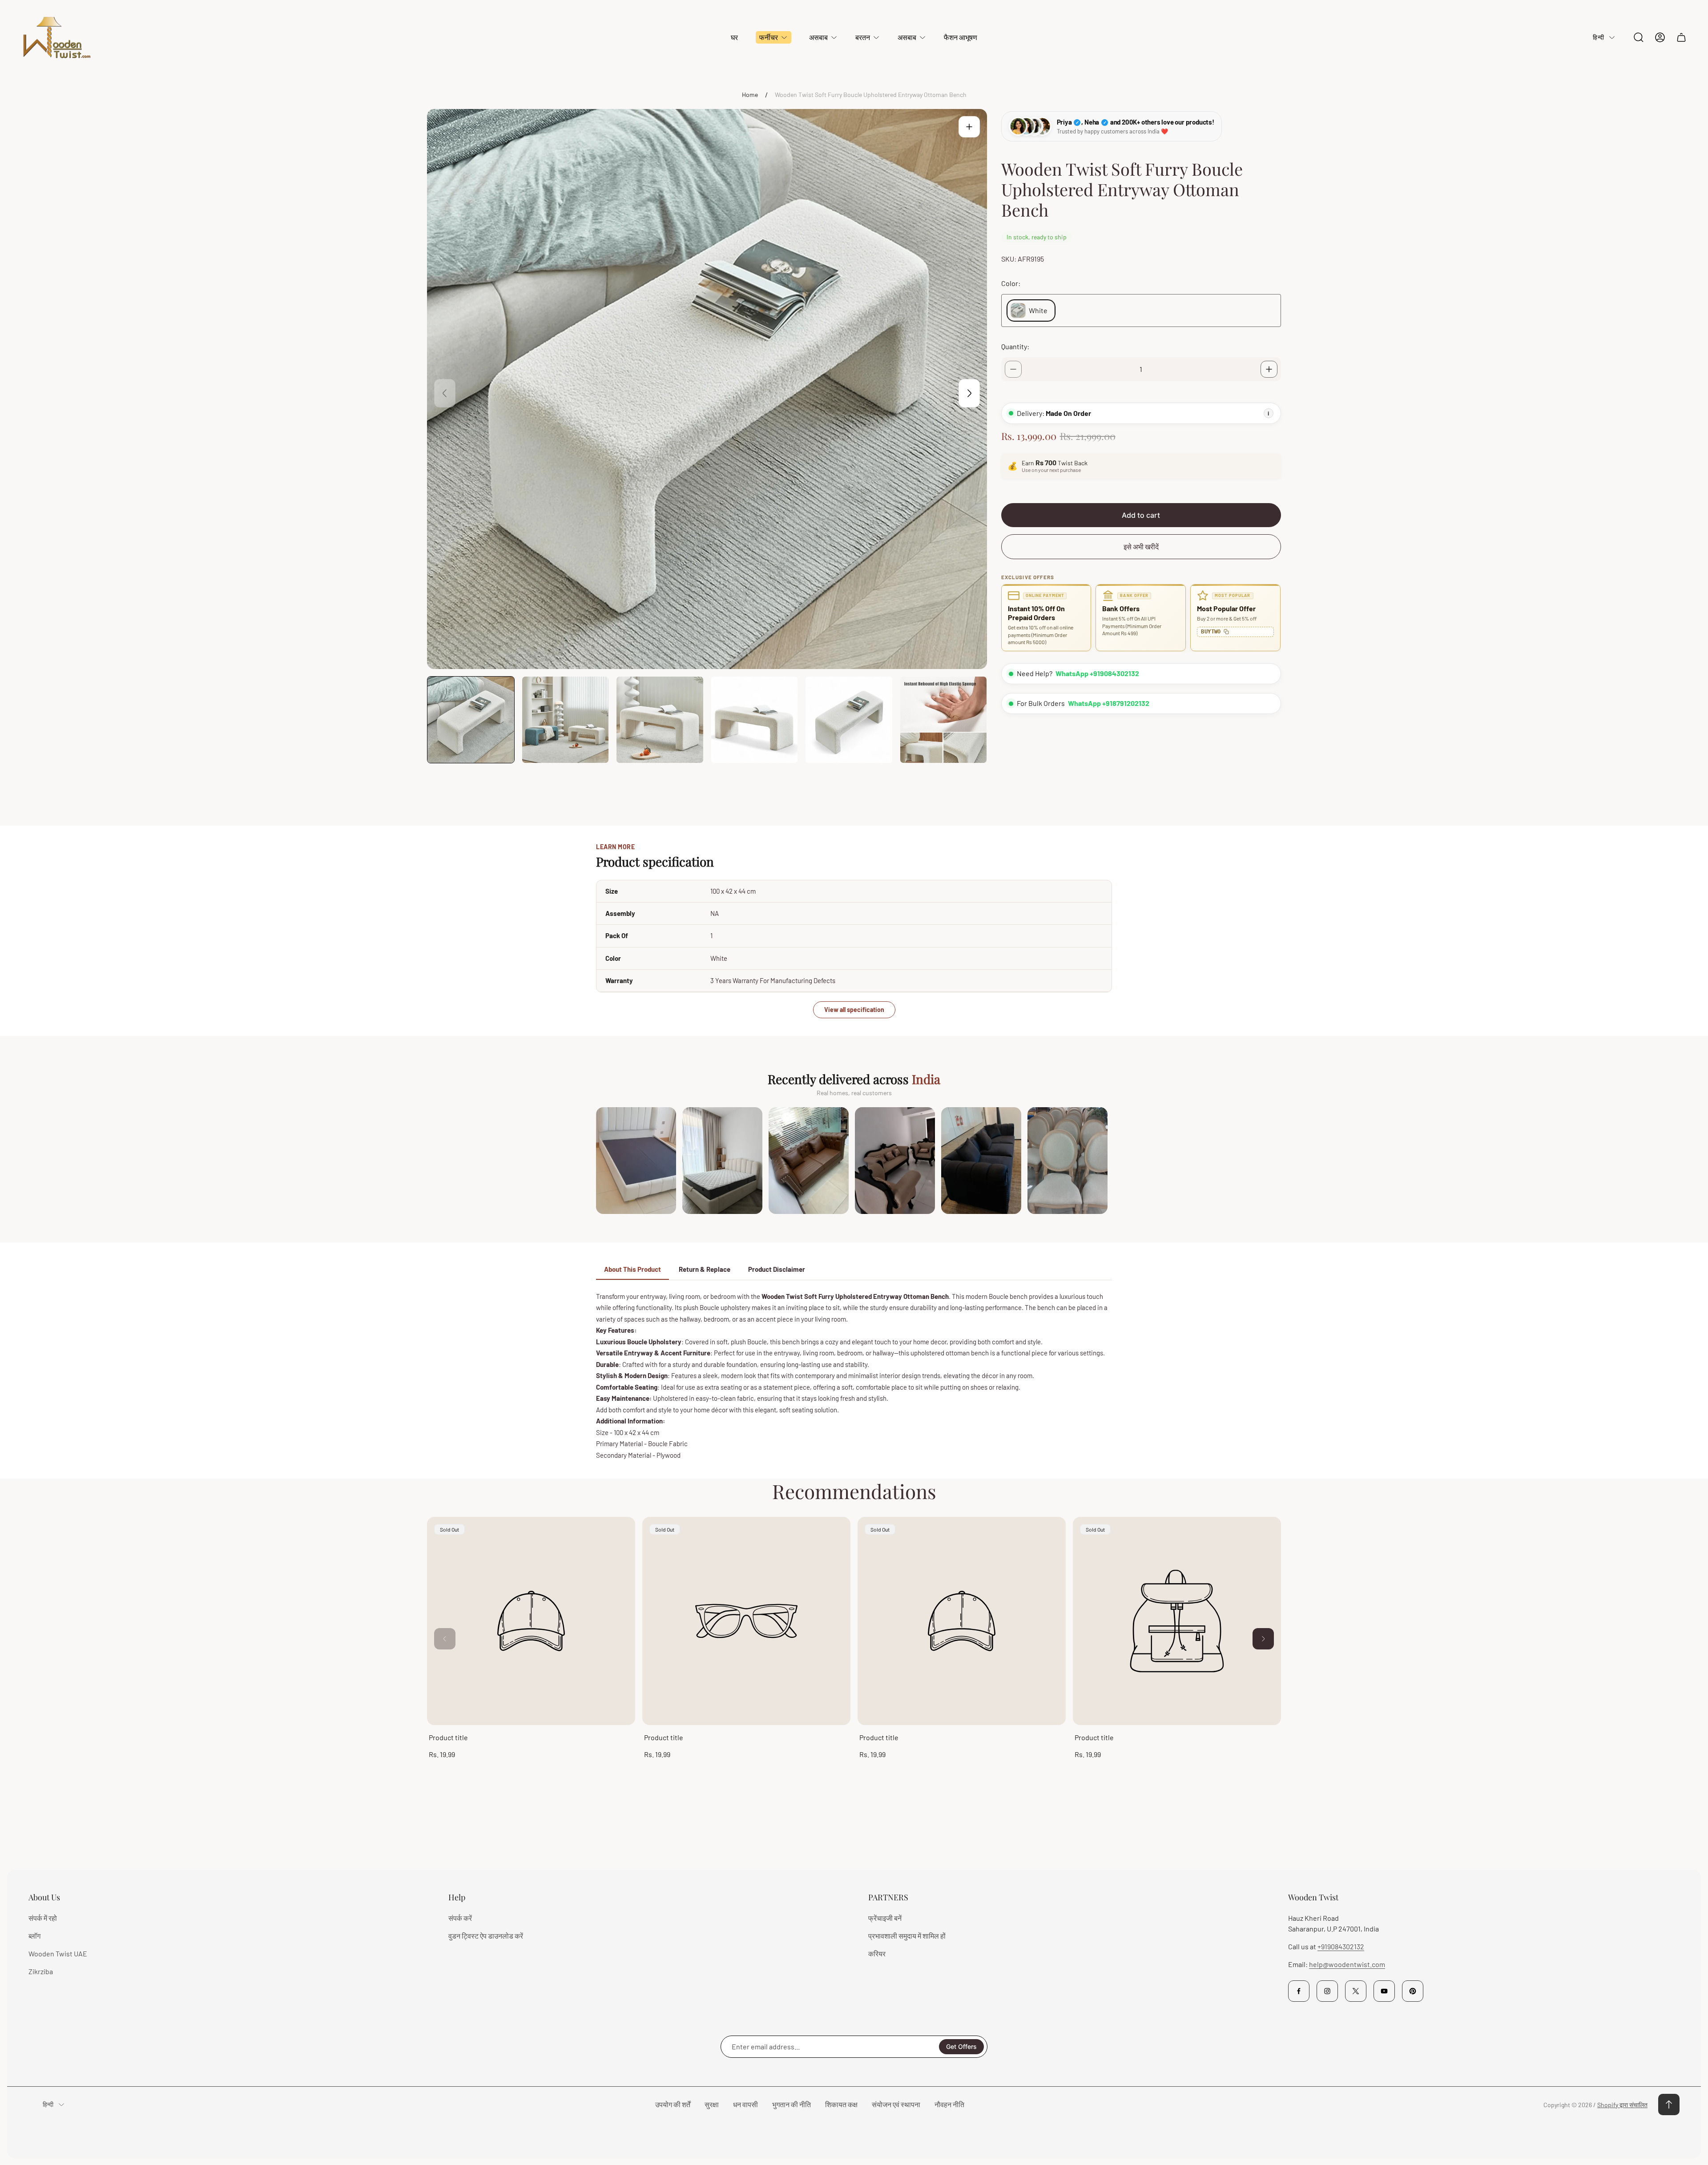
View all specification (854, 1010)
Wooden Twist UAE (58, 1953)
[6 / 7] (944, 720)
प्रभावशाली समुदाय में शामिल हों (907, 1936)
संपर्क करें (460, 1918)
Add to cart (1141, 515)
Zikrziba (41, 1971)
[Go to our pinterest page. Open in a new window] (1413, 1991)
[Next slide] (969, 393)
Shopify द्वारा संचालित (1622, 2105)
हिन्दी (1598, 37)
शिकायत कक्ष (841, 2104)
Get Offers (961, 2046)
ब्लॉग (34, 1936)
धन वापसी (745, 2104)
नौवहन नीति (949, 2104)
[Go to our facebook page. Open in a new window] (1299, 1991)
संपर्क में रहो (43, 1918)
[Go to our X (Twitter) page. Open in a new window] (1356, 1991)
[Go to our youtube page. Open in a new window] (1384, 1991)
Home (750, 95)
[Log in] (1660, 37)
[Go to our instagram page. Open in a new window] (1327, 1991)
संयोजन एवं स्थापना (896, 2104)
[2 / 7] (566, 720)
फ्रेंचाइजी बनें (885, 1918)
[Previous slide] (445, 393)
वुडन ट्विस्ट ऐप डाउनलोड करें (486, 1936)
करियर (877, 1953)
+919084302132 (1341, 1946)
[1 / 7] (471, 720)
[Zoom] (969, 127)
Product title (448, 1737)
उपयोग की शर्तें (673, 2104)
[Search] (1639, 37)
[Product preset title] (531, 1621)
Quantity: (1015, 346)
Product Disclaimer (777, 1269)
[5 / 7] (849, 720)
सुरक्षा (712, 2104)
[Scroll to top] (1669, 2105)
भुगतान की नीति (792, 2104)
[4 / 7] (755, 720)
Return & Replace (705, 1269)
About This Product (632, 1269)
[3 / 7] (660, 720)
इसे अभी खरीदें (1141, 546)
